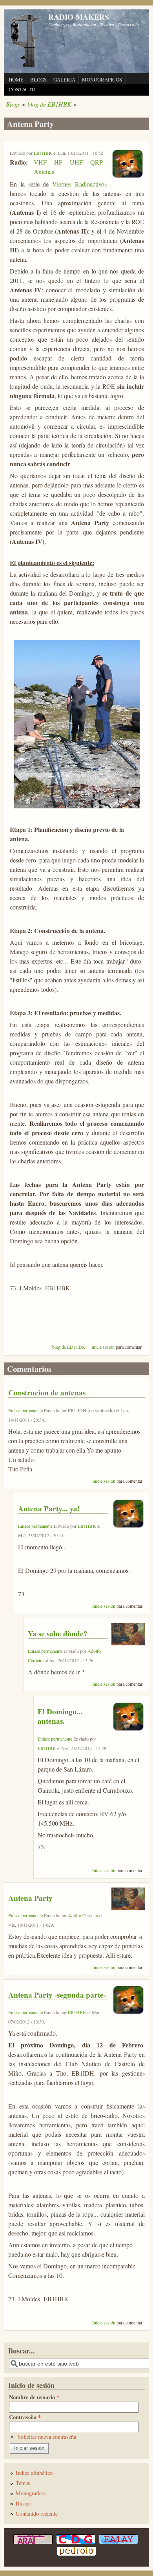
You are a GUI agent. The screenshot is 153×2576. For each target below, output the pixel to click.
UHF (76, 162)
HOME (16, 80)
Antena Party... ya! (49, 1509)
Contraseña (25, 2417)
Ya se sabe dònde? (58, 1634)
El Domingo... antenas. (60, 1716)
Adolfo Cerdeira (83, 1915)
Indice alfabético (34, 2473)
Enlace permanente (25, 1410)
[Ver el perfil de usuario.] (127, 177)
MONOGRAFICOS (102, 80)
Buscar (24, 2503)
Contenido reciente (37, 2514)
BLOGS (38, 80)
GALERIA (64, 80)
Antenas (44, 171)
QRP (97, 162)
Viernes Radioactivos (79, 184)
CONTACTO (22, 89)
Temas (23, 2483)
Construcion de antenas (47, 1393)
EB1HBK (43, 153)
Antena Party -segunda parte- (57, 1995)
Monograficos (31, 2493)
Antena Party (30, 1898)
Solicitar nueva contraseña (47, 2437)
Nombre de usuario (34, 2397)
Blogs (13, 104)
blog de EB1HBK (49, 104)
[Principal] (25, 66)
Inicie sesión (103, 1347)
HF (58, 162)
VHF (40, 162)
